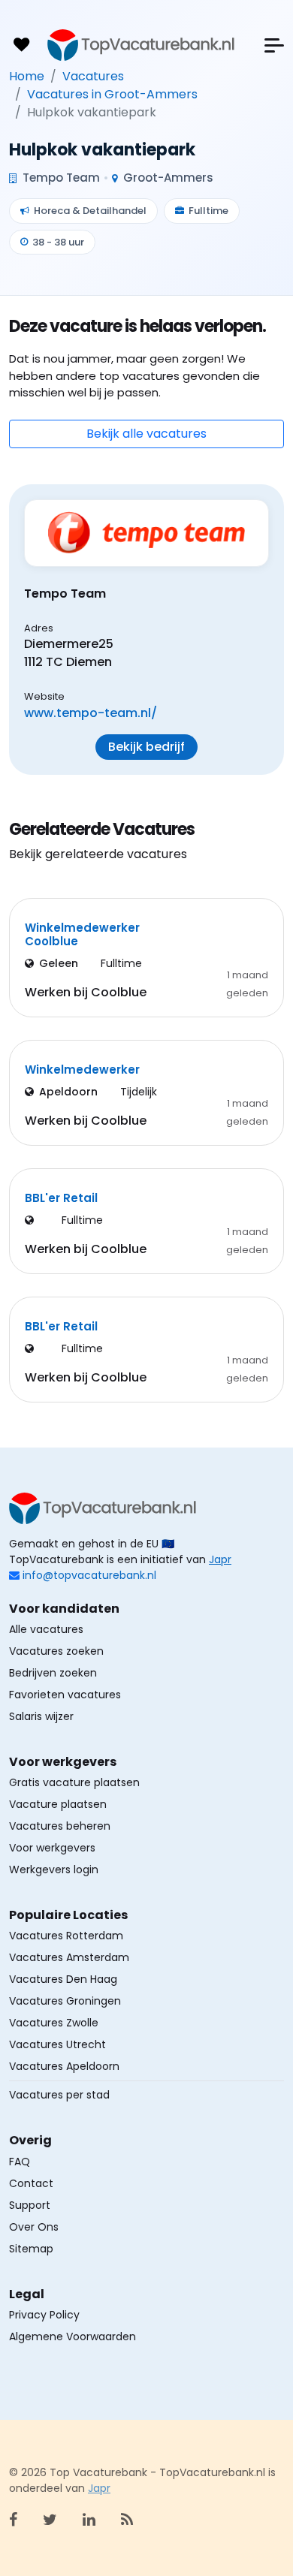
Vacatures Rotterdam (66, 1936)
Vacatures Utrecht (57, 2044)
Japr (220, 1559)
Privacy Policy (44, 2315)
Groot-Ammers (167, 178)
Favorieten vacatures (65, 1695)
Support (30, 2205)
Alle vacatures (46, 1629)
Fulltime (208, 211)
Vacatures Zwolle (54, 2023)
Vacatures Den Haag (63, 1979)
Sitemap (31, 2249)
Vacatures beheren (60, 1826)
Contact (31, 2183)
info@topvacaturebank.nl (89, 1575)
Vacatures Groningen (65, 2001)
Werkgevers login (54, 1869)
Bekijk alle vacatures (146, 434)
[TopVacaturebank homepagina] (141, 45)
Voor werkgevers (52, 1848)
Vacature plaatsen (58, 1804)
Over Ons (34, 2227)
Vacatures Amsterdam (69, 1957)
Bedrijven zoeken (53, 1673)
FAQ (20, 2162)
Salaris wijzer (41, 1716)
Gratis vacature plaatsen (74, 1782)
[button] (274, 45)
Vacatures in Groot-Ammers (112, 94)
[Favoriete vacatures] (21, 45)
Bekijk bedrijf (146, 747)
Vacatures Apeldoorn (64, 2066)
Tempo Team (60, 178)
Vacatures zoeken (56, 1651)
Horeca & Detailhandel (90, 211)
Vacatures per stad (59, 2095)
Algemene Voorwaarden (72, 2336)
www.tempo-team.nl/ (91, 713)
